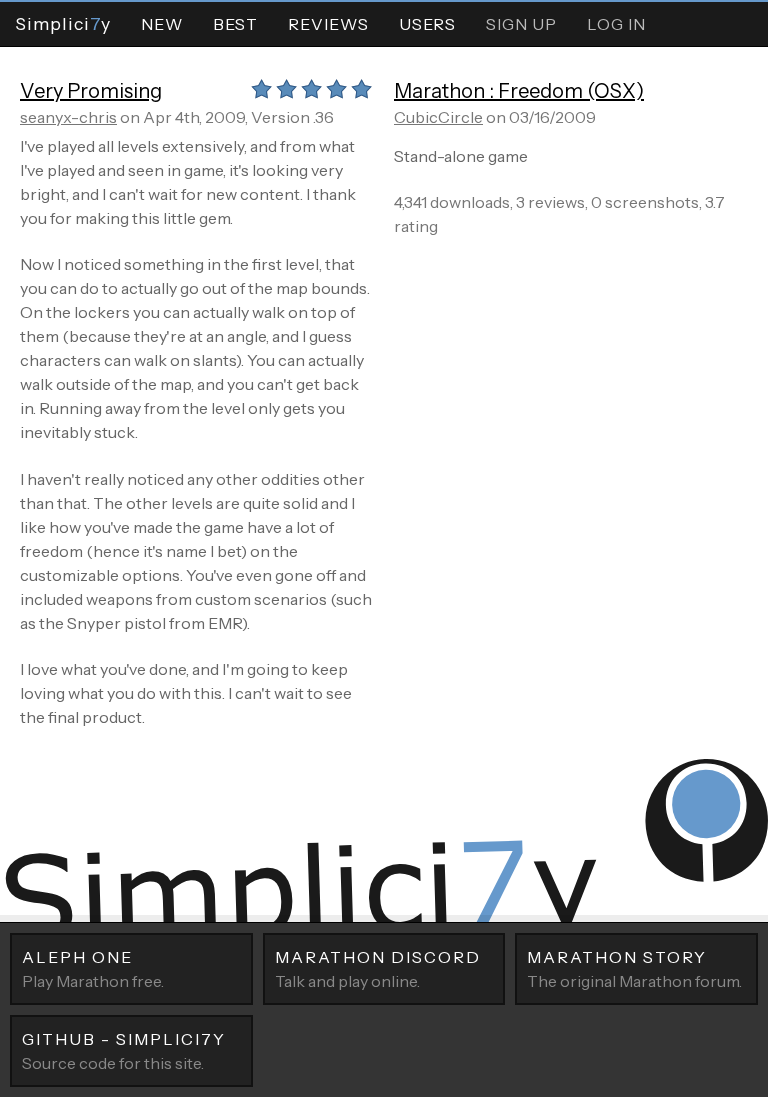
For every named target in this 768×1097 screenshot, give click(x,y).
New (162, 24)
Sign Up (521, 24)
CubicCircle (438, 117)
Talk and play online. (378, 969)
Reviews (328, 24)
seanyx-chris (68, 117)
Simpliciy (63, 23)
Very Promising (91, 91)
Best (235, 24)
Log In (616, 24)
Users (427, 24)
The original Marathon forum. (634, 969)
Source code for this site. (124, 1051)
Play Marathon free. (93, 969)
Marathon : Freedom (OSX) (519, 91)
